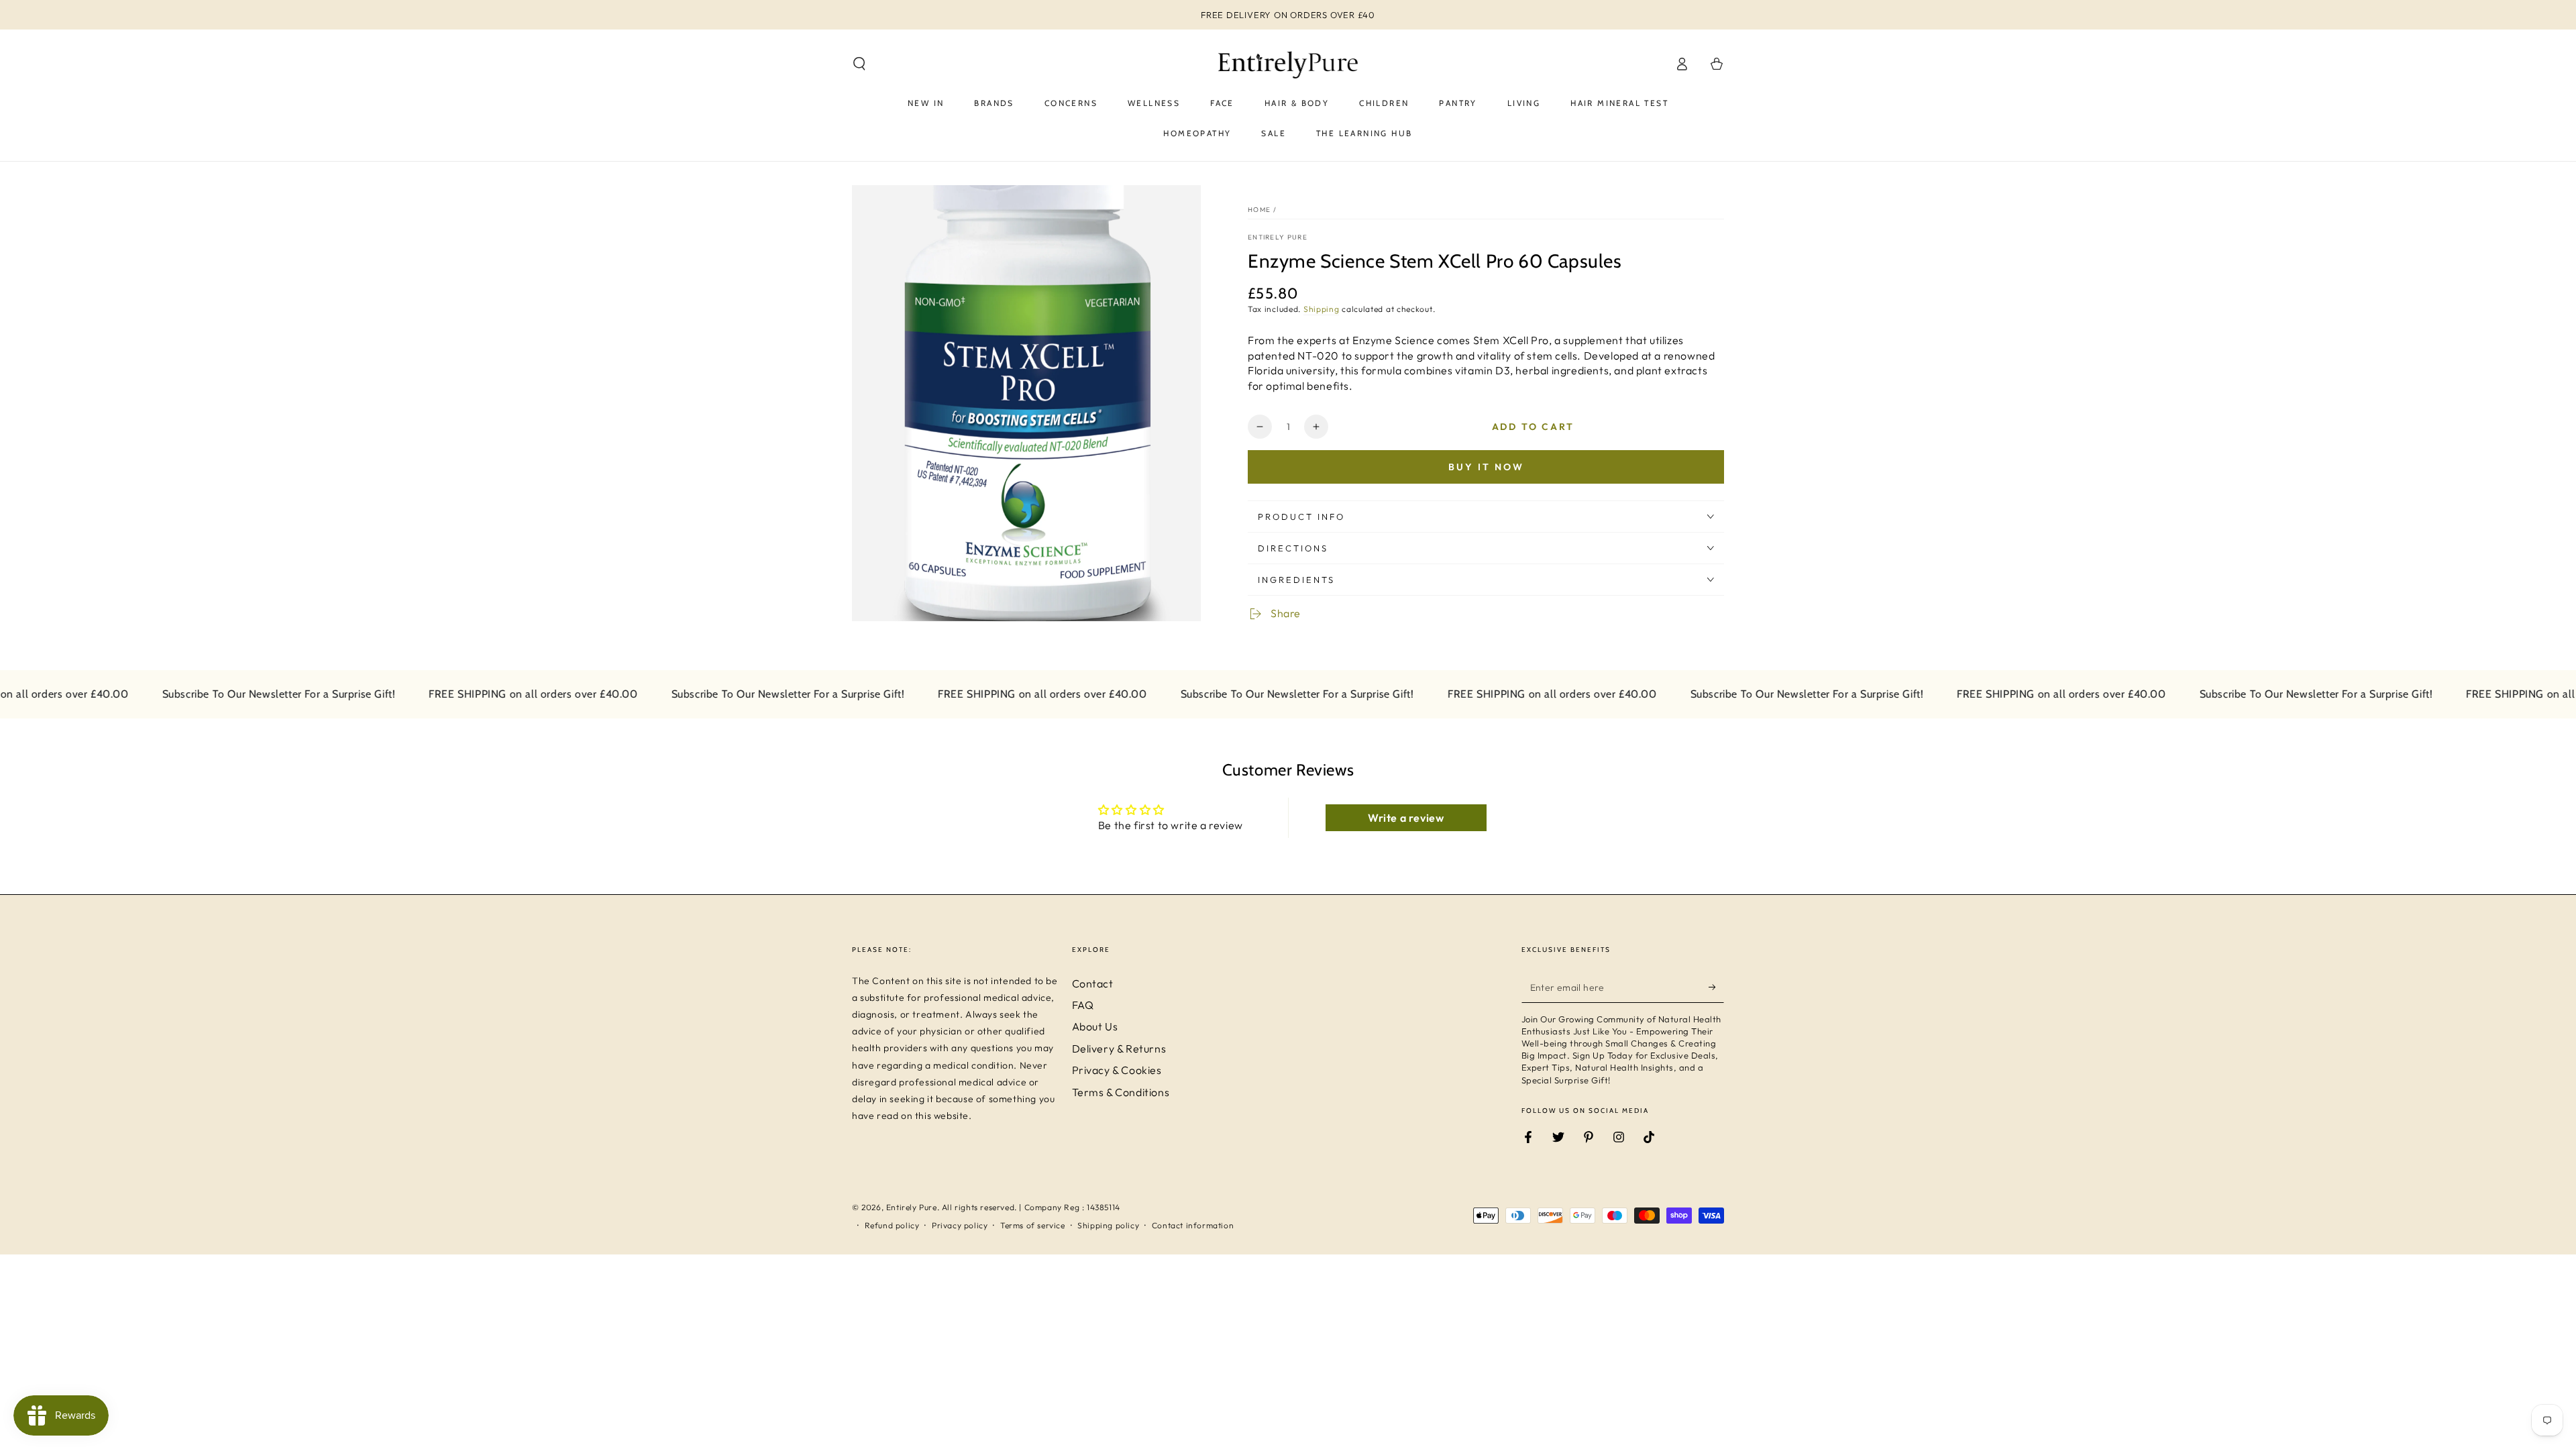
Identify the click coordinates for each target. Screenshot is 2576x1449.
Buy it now (1486, 467)
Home (1259, 210)
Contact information (1193, 1225)
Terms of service (1033, 1225)
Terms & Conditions (1121, 1092)
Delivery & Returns (1119, 1049)
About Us (1095, 1026)
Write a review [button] (1406, 818)
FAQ (1083, 1005)
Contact (1093, 983)
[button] (859, 64)
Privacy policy (960, 1225)
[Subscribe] (1716, 987)
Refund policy (892, 1225)
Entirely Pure (1278, 237)
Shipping (1322, 309)
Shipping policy (1108, 1225)
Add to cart (1533, 427)
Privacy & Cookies (1117, 1070)
